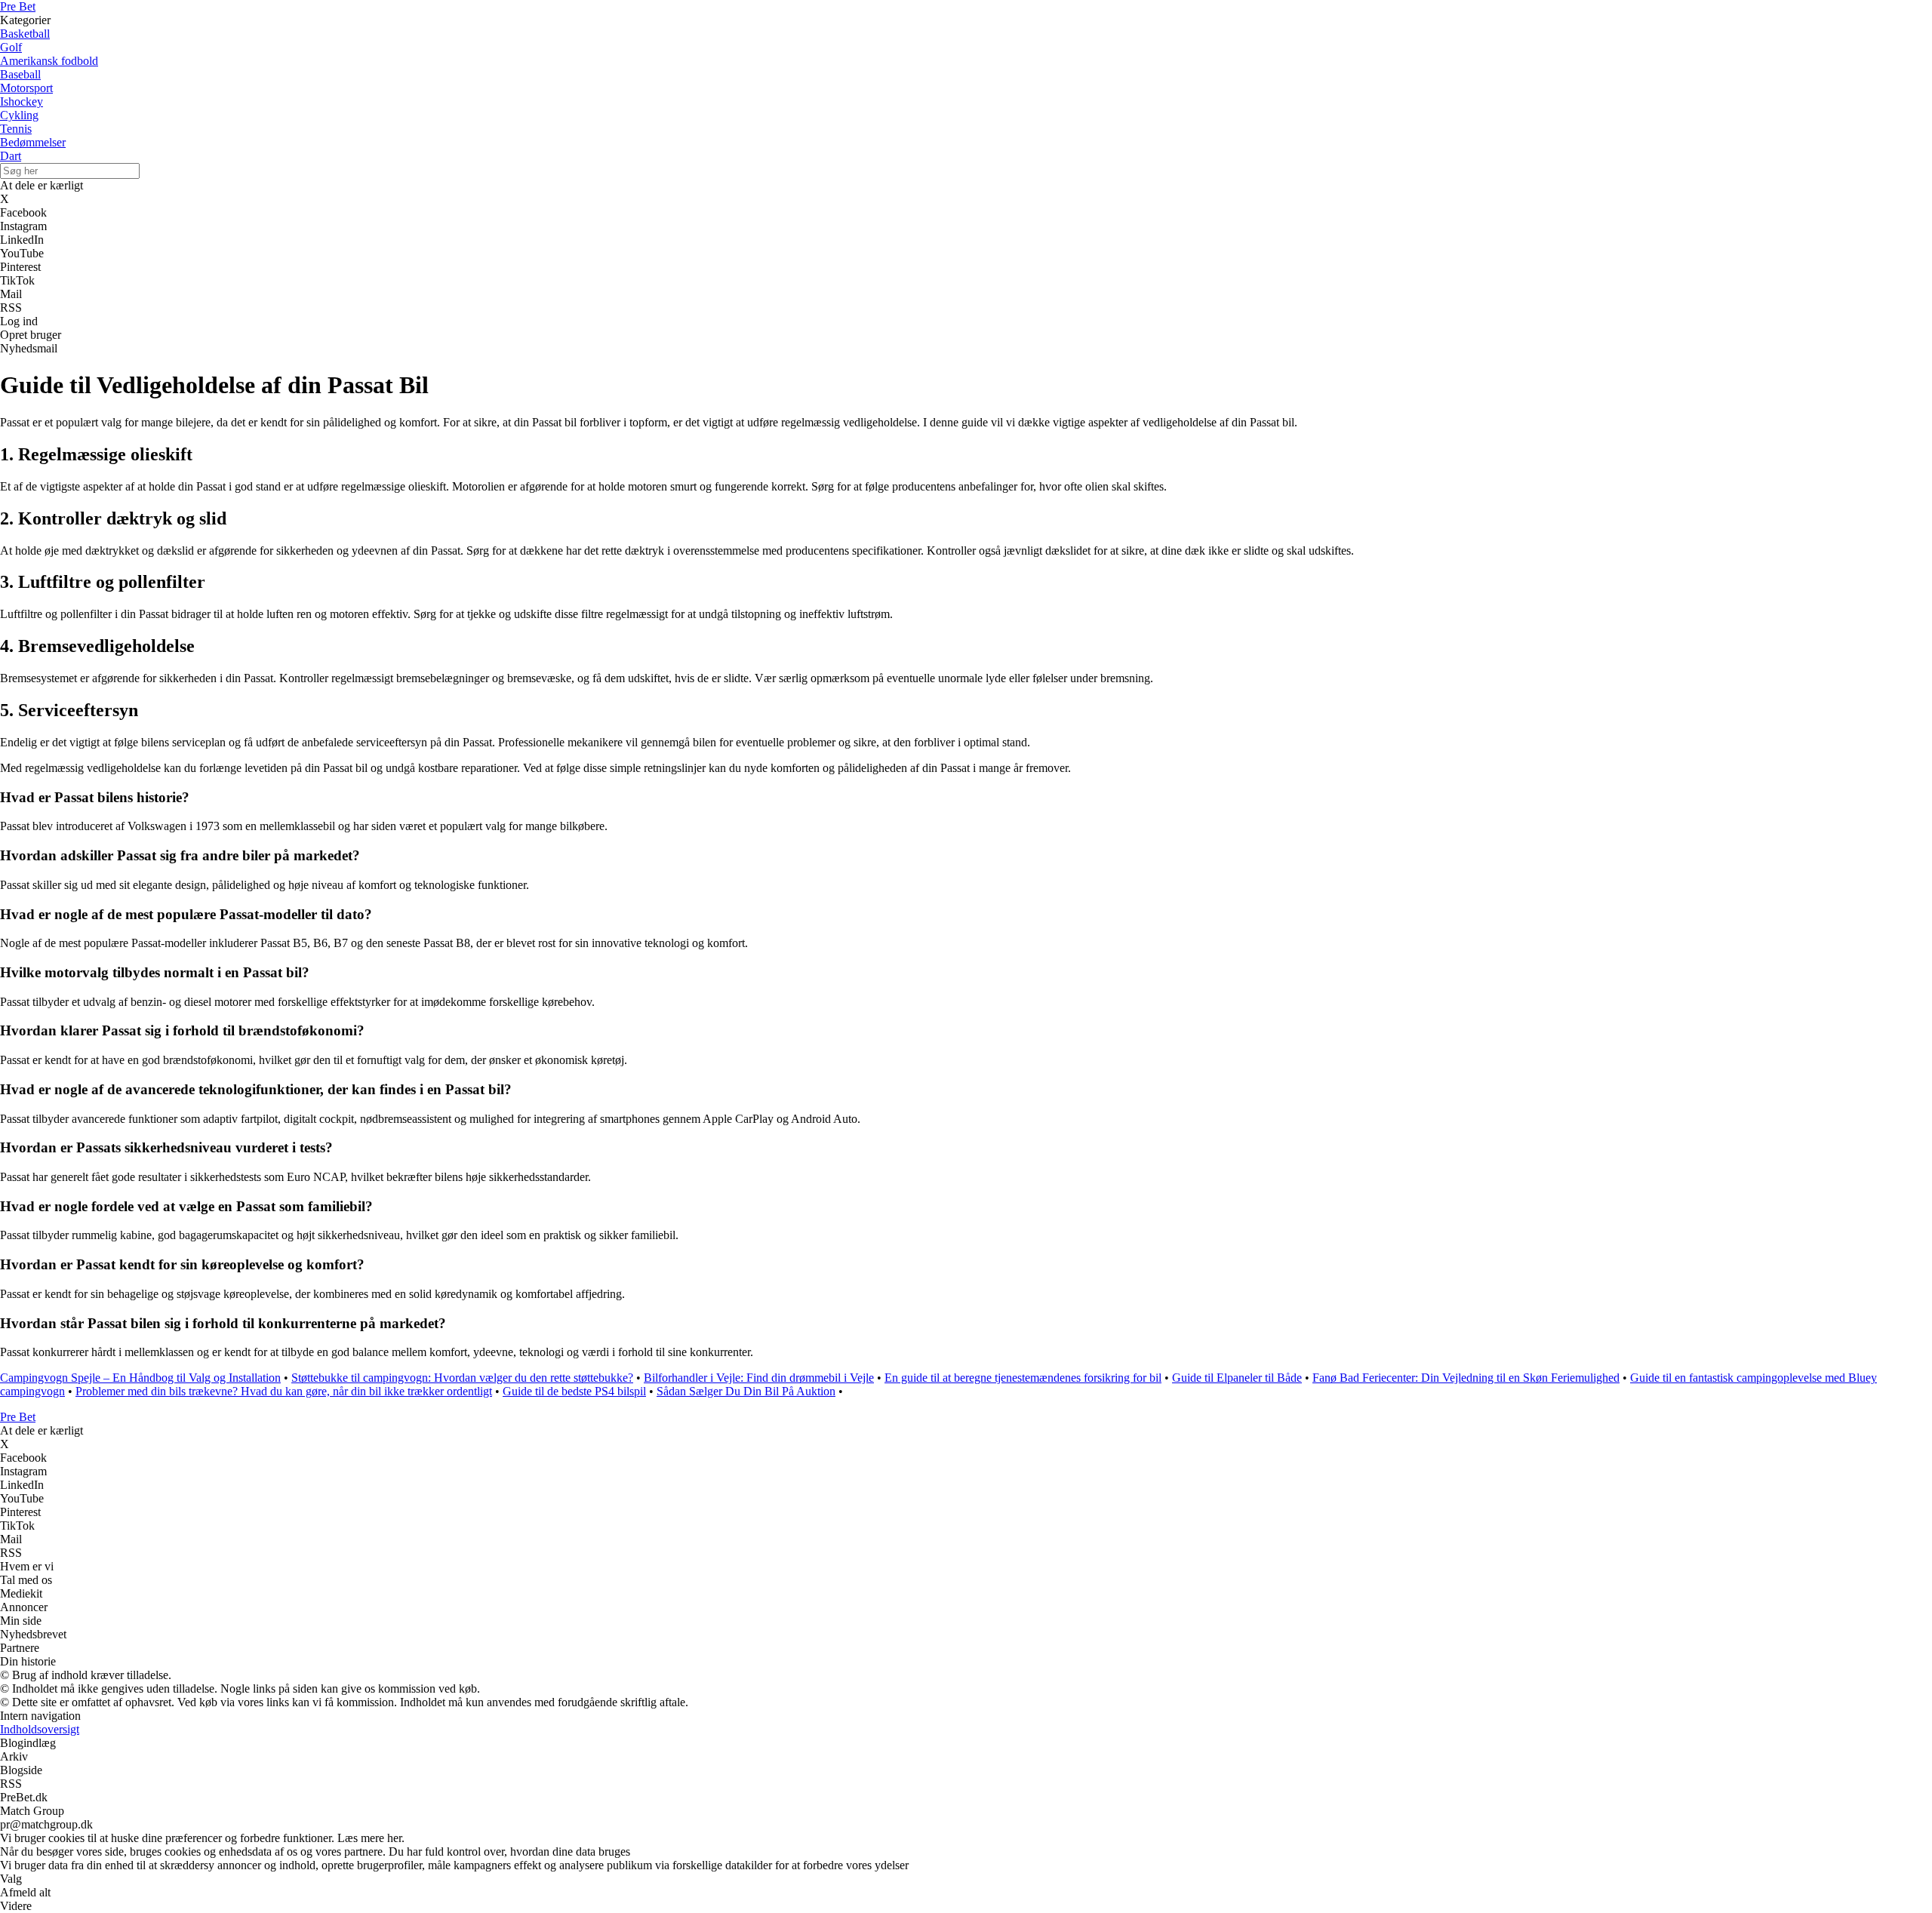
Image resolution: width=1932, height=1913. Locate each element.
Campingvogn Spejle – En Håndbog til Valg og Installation (140, 1378)
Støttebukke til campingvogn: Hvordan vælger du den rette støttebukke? (462, 1378)
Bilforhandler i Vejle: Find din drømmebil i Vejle (759, 1378)
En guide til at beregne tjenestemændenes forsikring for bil (1023, 1378)
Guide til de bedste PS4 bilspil (574, 1391)
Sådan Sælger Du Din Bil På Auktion (746, 1391)
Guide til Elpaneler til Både (1237, 1378)
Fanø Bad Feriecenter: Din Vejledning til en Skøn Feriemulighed (1466, 1378)
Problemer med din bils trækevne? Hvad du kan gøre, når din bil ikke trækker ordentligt (284, 1391)
